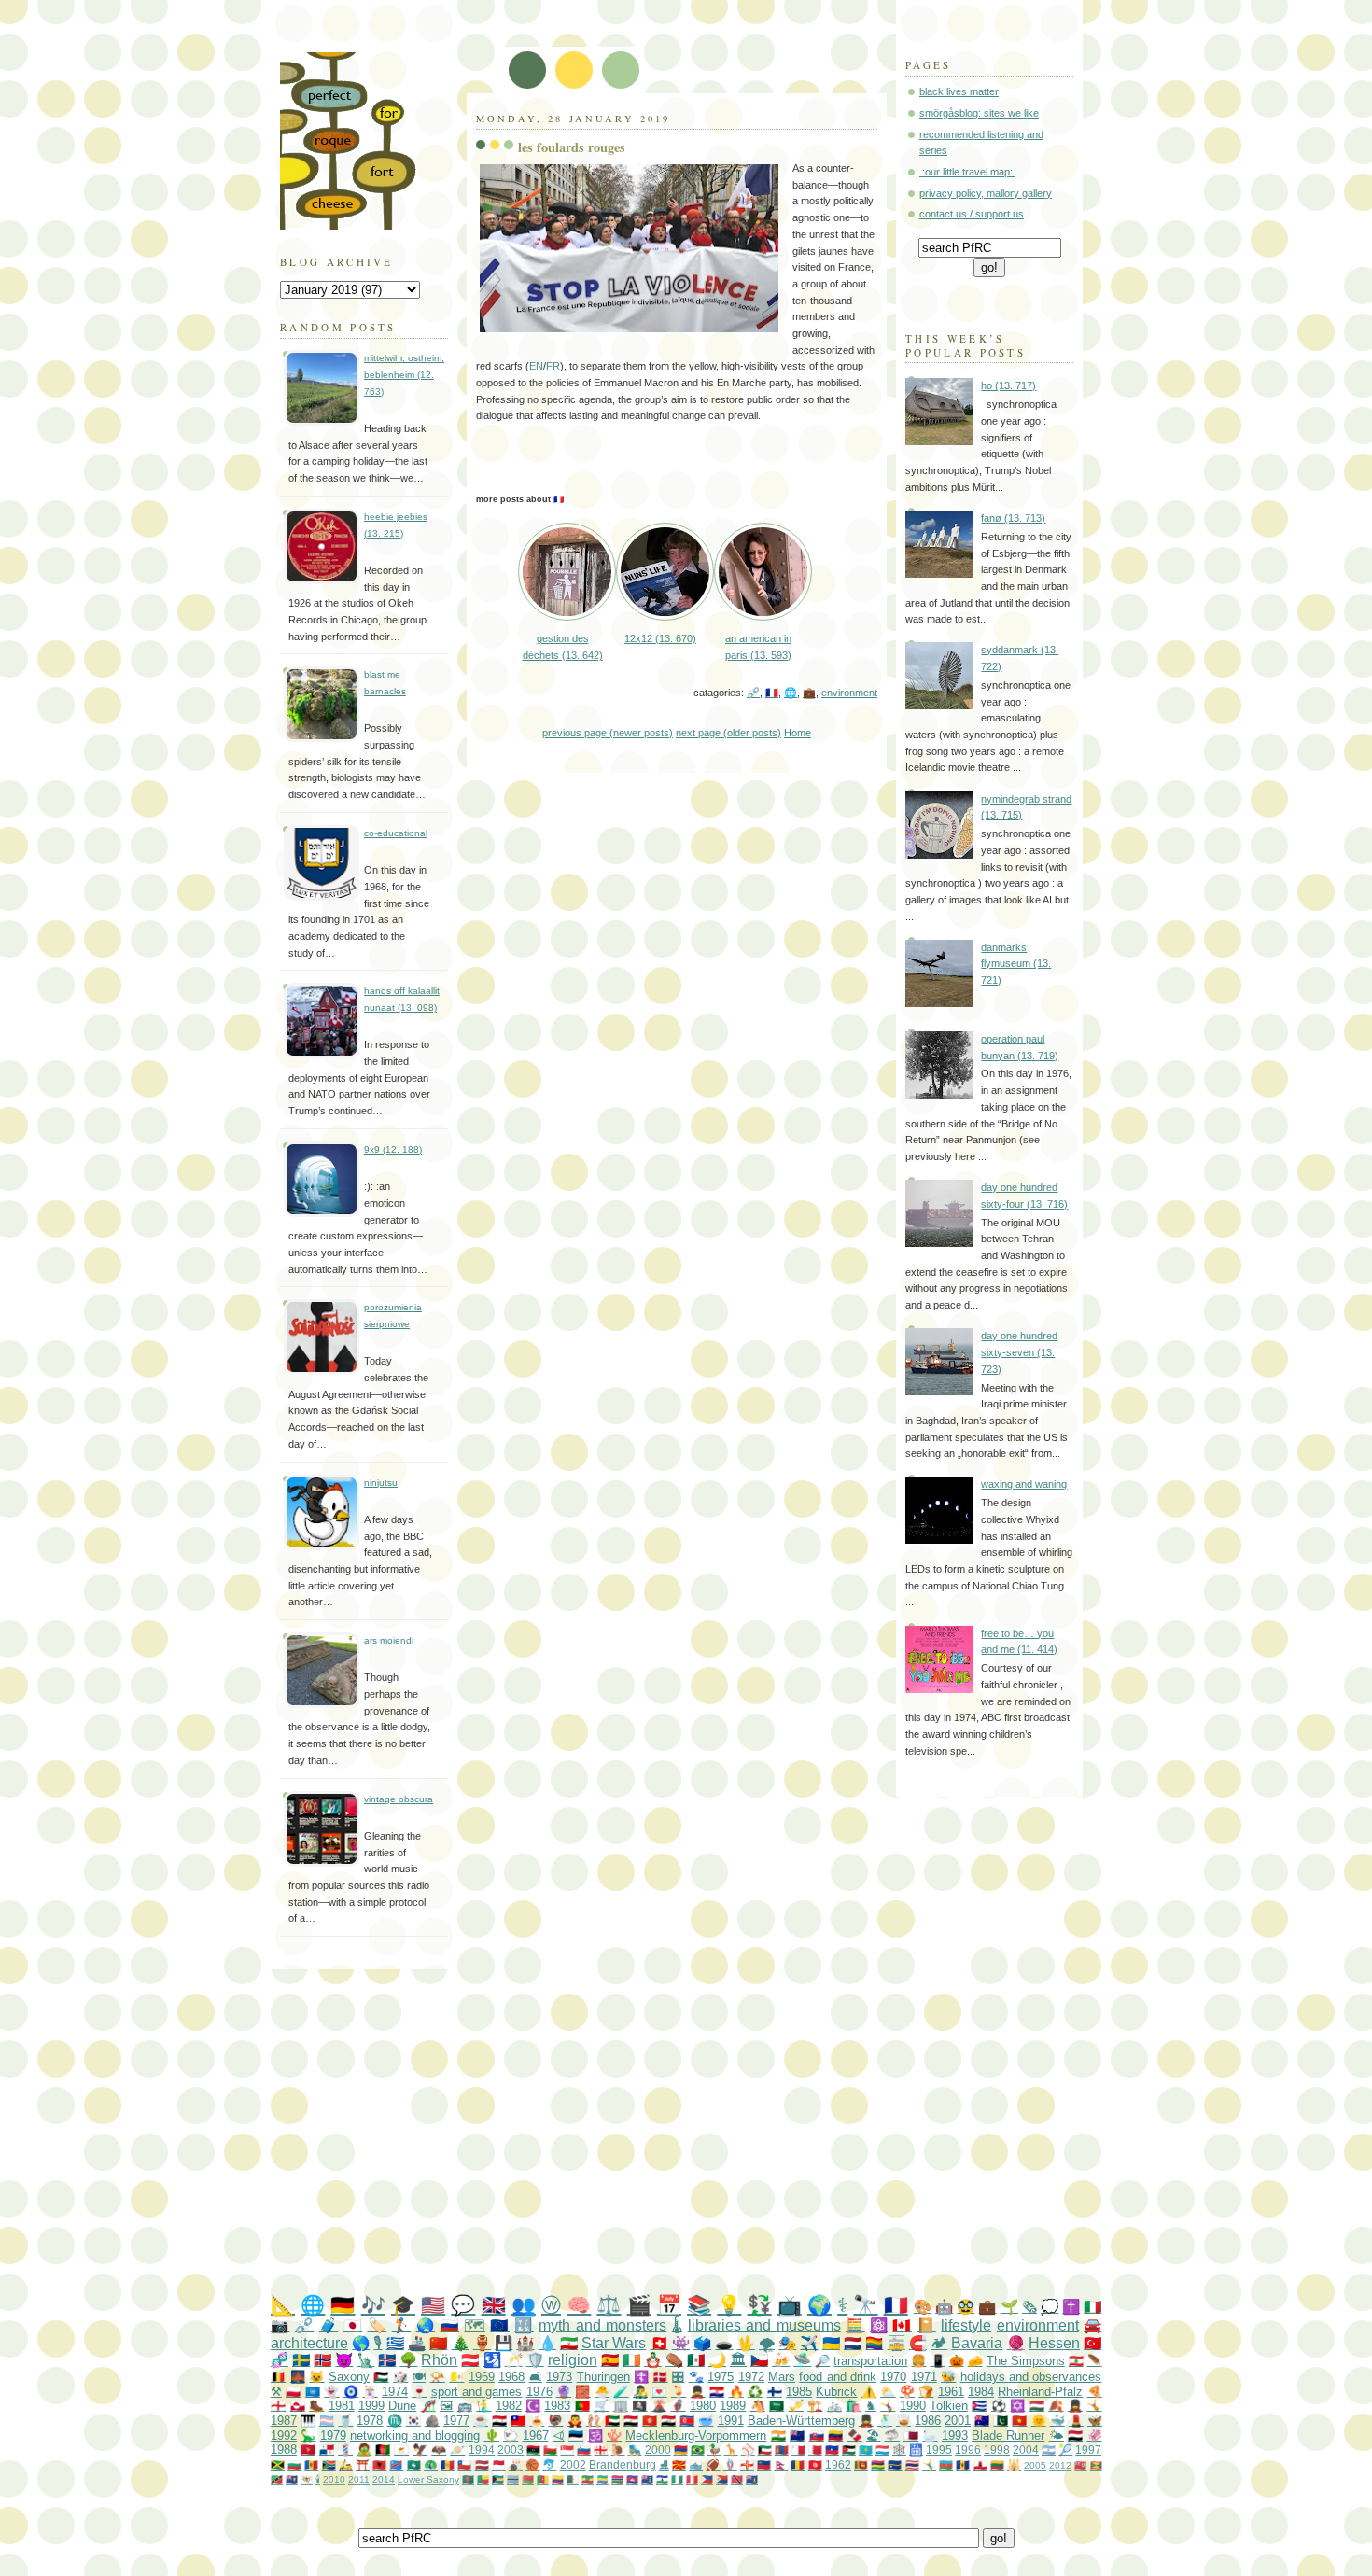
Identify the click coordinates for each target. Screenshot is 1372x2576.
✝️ (1071, 2307)
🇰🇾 (647, 2479)
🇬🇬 (747, 2464)
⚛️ (879, 2325)
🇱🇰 (861, 2464)
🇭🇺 (1037, 2406)
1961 (951, 2392)
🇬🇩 (1096, 2465)
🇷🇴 (798, 2464)
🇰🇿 (866, 2450)
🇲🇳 (782, 2450)
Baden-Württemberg (801, 2421)
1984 (981, 2392)
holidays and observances (1031, 2377)
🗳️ (702, 2343)
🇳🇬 (677, 2479)
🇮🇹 (1092, 2307)
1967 (536, 2436)
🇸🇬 (567, 2450)
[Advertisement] (723, 2133)
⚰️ (674, 2360)
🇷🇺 (450, 2325)
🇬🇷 (395, 2343)
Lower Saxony (428, 2479)
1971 (924, 2377)
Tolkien (949, 2406)
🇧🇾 (528, 2479)
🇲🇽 (696, 2360)
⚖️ (609, 2305)
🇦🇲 (681, 2450)
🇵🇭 (707, 2479)
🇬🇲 (617, 2479)
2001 (958, 2421)
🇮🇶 (668, 2421)
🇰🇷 (413, 2421)
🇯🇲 (278, 2464)
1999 (371, 2406)
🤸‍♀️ (888, 2406)
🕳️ (724, 2343)
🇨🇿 (759, 2360)
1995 (939, 2450)
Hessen (1054, 2343)
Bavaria (977, 2343)
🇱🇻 (482, 2464)
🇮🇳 (778, 2436)
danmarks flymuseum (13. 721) (1016, 964)
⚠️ (869, 2392)
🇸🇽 (722, 2479)
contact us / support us (972, 214)
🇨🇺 (979, 2406)
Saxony (349, 2377)
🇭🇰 (650, 2421)
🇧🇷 (698, 2450)
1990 (913, 2406)
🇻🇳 (1019, 2421)
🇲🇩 (311, 2464)
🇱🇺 (882, 2450)
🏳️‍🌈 (874, 2343)
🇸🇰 (817, 2436)
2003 (511, 2450)
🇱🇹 (997, 2464)
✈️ (809, 2343)
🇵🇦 (327, 2450)
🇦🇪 (612, 2421)
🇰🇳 (277, 2479)
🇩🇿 (573, 2479)
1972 (751, 2377)
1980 (703, 2406)
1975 (721, 2377)
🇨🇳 (438, 2343)
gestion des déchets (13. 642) (563, 646)
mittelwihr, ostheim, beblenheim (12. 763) (404, 374)
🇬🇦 (602, 2479)
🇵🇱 (293, 2392)
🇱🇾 (533, 2450)
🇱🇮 (764, 2464)
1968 (511, 2377)
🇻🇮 (307, 2479)
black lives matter (959, 91)
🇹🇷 (1092, 2343)
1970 (893, 2377)
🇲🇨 (499, 2464)
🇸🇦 (777, 2406)
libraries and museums (764, 2325)
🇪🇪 (576, 2436)
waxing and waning (1024, 1484)
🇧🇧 (963, 2464)
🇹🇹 (737, 2479)
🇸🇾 (499, 2421)
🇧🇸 (498, 2479)
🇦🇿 (946, 2464)
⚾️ (748, 2450)
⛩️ (363, 2464)
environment (849, 693)
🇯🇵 (353, 2325)
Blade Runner (1008, 2436)
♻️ (755, 2392)
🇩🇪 (343, 2305)
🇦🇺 (982, 2421)
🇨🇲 (543, 2479)
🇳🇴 (322, 2360)
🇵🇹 (582, 2406)
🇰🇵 (687, 2421)
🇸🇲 (696, 2464)
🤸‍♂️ (929, 2464)
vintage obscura (399, 1799)
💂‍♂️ (697, 2392)
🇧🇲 (1080, 2465)
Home (798, 733)
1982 (509, 2406)
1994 (482, 2450)
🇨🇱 (464, 2464)
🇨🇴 (558, 2479)
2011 (359, 2479)
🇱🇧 (1076, 2361)
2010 (334, 2479)
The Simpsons (1026, 2361)
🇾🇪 (1075, 2436)
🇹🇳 (815, 2464)
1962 (838, 2464)
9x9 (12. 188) (393, 1149)
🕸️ (899, 2450)
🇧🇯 (483, 2479)
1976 (539, 2392)
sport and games (477, 2392)
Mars (782, 2377)
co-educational (396, 833)
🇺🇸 (433, 2305)
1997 (1088, 2450)
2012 (1060, 2465)
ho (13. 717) (1008, 385)
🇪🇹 (588, 2479)
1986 (928, 2421)
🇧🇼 (513, 2479)
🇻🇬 (752, 2479)
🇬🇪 (601, 2450)
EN (536, 366)
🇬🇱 (298, 2406)
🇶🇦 (911, 2436)
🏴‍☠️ (639, 2406)
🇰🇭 (632, 2479)
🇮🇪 (631, 2360)
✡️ (1017, 2406)
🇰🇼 (765, 2450)
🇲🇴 (414, 2464)
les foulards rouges (572, 147)
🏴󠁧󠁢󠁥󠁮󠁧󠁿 (278, 2406)
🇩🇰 (660, 2377)
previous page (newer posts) (608, 733)
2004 (1026, 2450)
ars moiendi (389, 1640)
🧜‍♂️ (483, 2406)
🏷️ (377, 2325)
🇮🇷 (569, 2343)
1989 (733, 2406)
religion (573, 2360)
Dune (402, 2406)
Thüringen (603, 2377)
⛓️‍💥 (753, 693)
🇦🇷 (1049, 2450)
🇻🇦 (456, 2377)
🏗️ (815, 2406)
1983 (557, 2406)
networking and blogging (415, 2436)
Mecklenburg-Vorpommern (696, 2436)
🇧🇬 (294, 2464)
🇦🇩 (448, 2464)
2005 (1035, 2465)
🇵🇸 (381, 2377)
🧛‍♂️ (575, 2421)
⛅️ (888, 2392)
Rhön (439, 2360)
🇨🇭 (659, 2343)
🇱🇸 (662, 2479)
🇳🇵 (781, 2464)
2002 (573, 2464)
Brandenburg (623, 2464)
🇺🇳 (313, 2392)
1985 (799, 2392)
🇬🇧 (494, 2305)
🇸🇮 (584, 2450)
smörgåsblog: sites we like (979, 113)
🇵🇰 (1001, 2421)
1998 (997, 2450)
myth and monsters (602, 2325)
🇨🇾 (401, 2450)
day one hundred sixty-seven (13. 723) (1019, 1352)
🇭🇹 (832, 2450)
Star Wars (614, 2343)
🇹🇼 (518, 2421)
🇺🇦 (831, 2343)
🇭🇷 (717, 2392)
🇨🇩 (396, 2464)
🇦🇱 (379, 2464)
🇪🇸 (610, 2360)
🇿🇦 (329, 2464)
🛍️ (853, 2406)
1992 (284, 2436)
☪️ (533, 2406)
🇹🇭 (912, 2464)
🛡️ (535, 2360)
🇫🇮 (775, 2392)
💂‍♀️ (1075, 2406)
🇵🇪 (692, 2479)
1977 (456, 2421)
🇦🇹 (470, 2360)
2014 (384, 2479)
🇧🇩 (468, 2479)
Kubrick (836, 2392)
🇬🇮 (980, 2464)
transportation (870, 2361)
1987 (284, 2421)
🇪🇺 (499, 2325)
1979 (333, 2436)
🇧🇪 (278, 2377)
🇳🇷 (895, 2464)
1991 (731, 2421)
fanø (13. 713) (1013, 518)
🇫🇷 (772, 693)
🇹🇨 (292, 2479)
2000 (658, 2450)
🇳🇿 (797, 2436)
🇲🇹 (798, 2450)
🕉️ (595, 2436)
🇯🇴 (849, 2450)
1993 (955, 2436)
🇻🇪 (835, 2436)
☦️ (641, 2377)
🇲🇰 (679, 2464)
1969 (482, 2377)
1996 (968, 2450)
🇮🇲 (308, 2450)
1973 (559, 2377)
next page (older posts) (728, 733)
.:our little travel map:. (967, 172)
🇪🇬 (631, 2421)
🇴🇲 (550, 2450)
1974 (395, 2392)
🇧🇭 (815, 2450)
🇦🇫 (383, 2450)
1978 (370, 2421)
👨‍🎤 (640, 2392)
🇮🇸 (387, 2360)
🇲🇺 (878, 2464)
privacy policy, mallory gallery (986, 193)
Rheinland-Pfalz (1040, 2392)
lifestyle (966, 2325)
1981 (342, 2406)
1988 (284, 2450)
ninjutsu (381, 1483)
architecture (309, 2343)
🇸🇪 (301, 2360)
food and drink (838, 2377)
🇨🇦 (902, 2325)
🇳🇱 (853, 2343)
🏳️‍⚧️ (327, 2421)
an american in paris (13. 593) (758, 646)
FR (553, 366)
